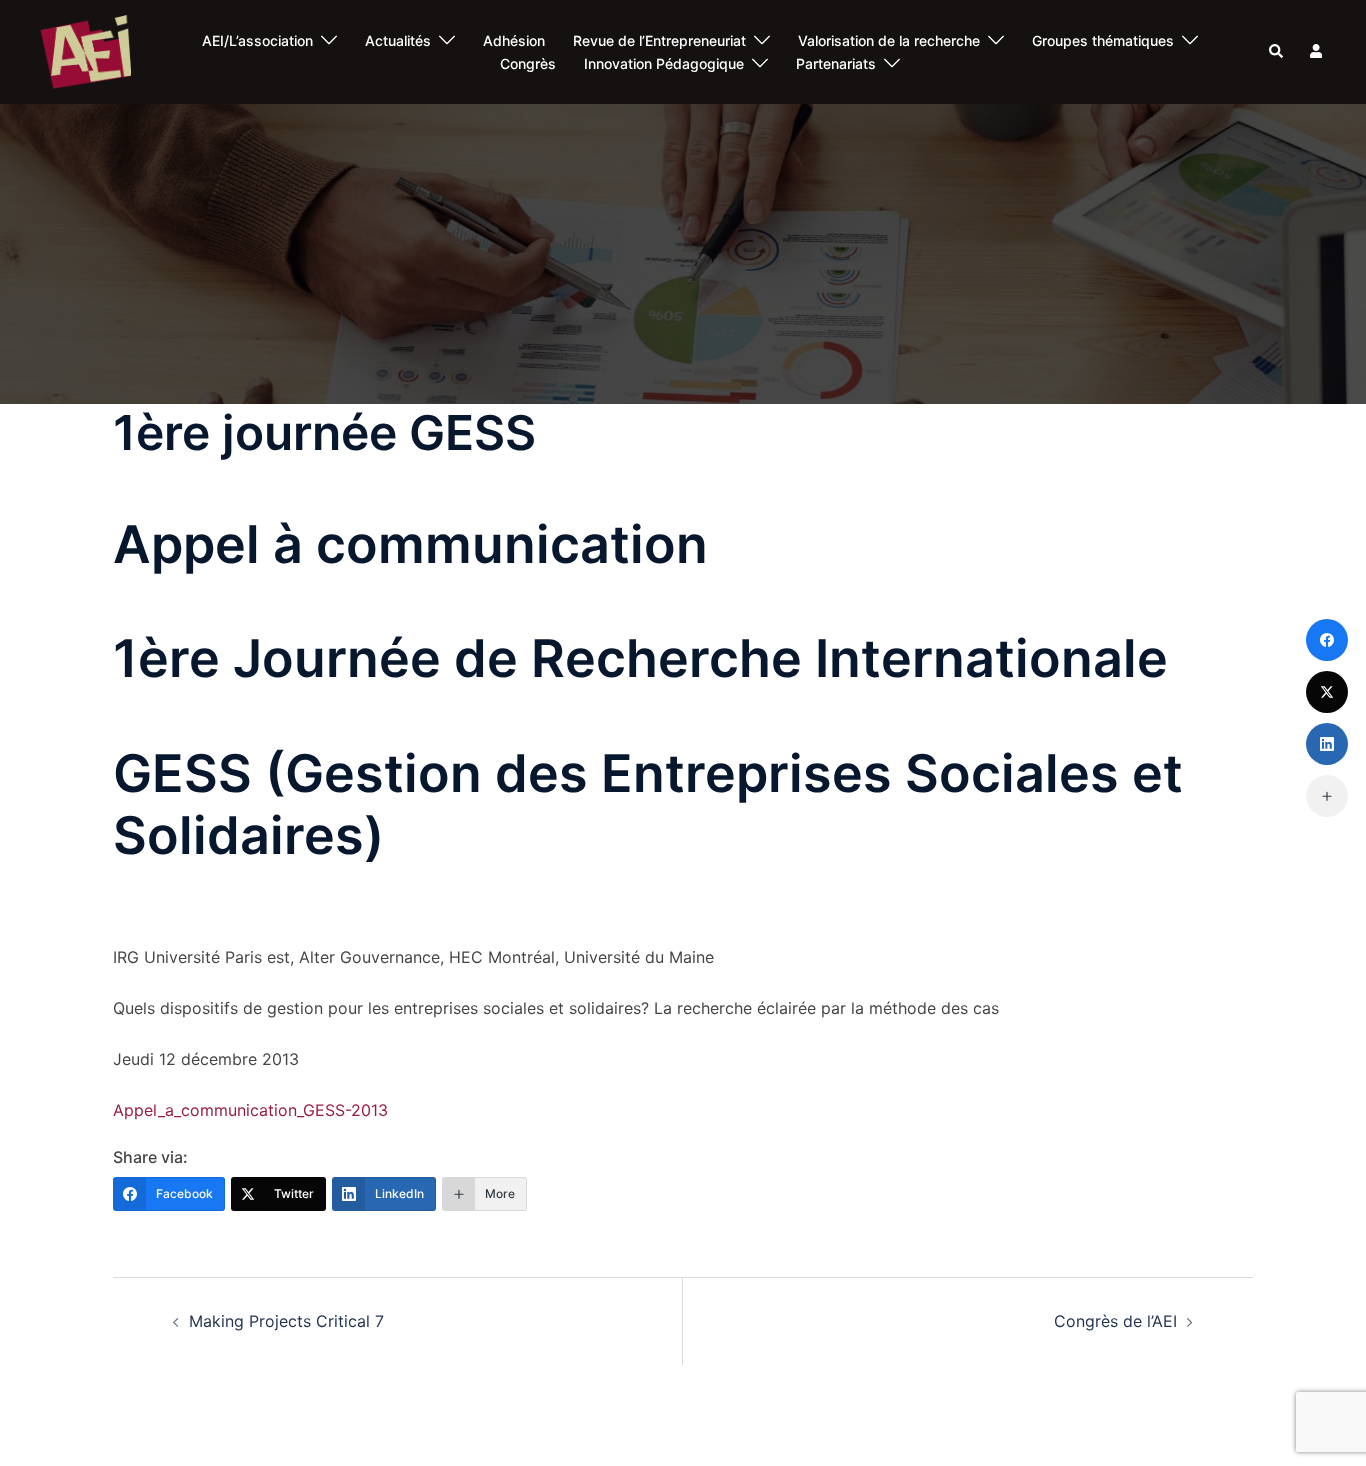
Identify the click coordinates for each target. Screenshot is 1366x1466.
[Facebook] (1327, 640)
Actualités (398, 40)
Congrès (528, 63)
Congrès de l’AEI (1115, 1321)
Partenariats (836, 63)
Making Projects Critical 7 (286, 1321)
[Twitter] (1327, 692)
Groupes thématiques (1103, 40)
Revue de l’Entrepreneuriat (659, 40)
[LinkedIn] (1327, 744)
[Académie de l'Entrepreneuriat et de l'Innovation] (85, 51)
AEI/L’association (257, 40)
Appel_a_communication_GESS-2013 (250, 1110)
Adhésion (514, 40)
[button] (1277, 52)
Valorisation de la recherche (889, 40)
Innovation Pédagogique (664, 63)
